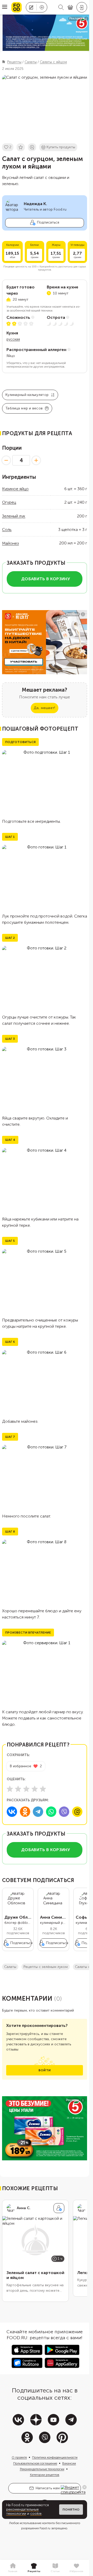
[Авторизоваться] (82, 7)
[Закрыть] (84, 2487)
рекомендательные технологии (22, 2512)
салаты (10, 1967)
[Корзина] (70, 7)
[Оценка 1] (10, 1789)
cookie (36, 2514)
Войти (45, 2070)
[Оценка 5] (43, 1789)
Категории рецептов (45, 2475)
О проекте (19, 2457)
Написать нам (48, 2488)
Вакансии (69, 2463)
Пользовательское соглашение (35, 2463)
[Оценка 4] (35, 1789)
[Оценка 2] (18, 1789)
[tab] (13, 2568)
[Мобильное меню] (5, 7)
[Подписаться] (59, 2208)
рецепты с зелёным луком (46, 1967)
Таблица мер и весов (24, 408)
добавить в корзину (46, 579)
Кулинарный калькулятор (27, 395)
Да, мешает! (44, 708)
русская (13, 339)
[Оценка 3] (26, 1789)
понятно (71, 2510)
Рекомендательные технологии (42, 2469)
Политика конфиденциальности (55, 2457)
